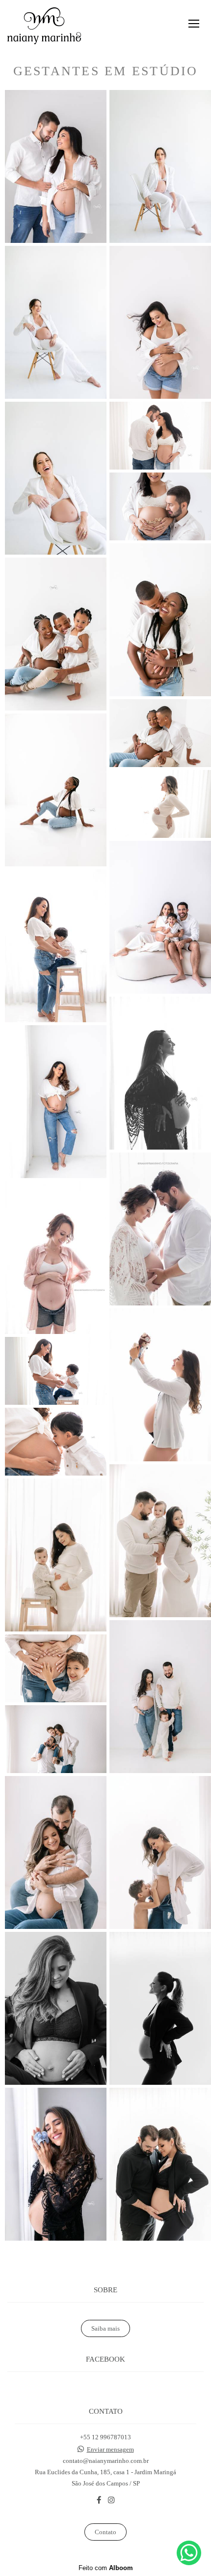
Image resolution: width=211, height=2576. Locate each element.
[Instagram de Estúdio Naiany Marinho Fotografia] (111, 2500)
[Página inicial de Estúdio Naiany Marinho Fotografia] (44, 26)
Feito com (106, 2568)
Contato (105, 2532)
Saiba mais (105, 2328)
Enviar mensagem (110, 2449)
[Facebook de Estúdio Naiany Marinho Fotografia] (99, 2500)
